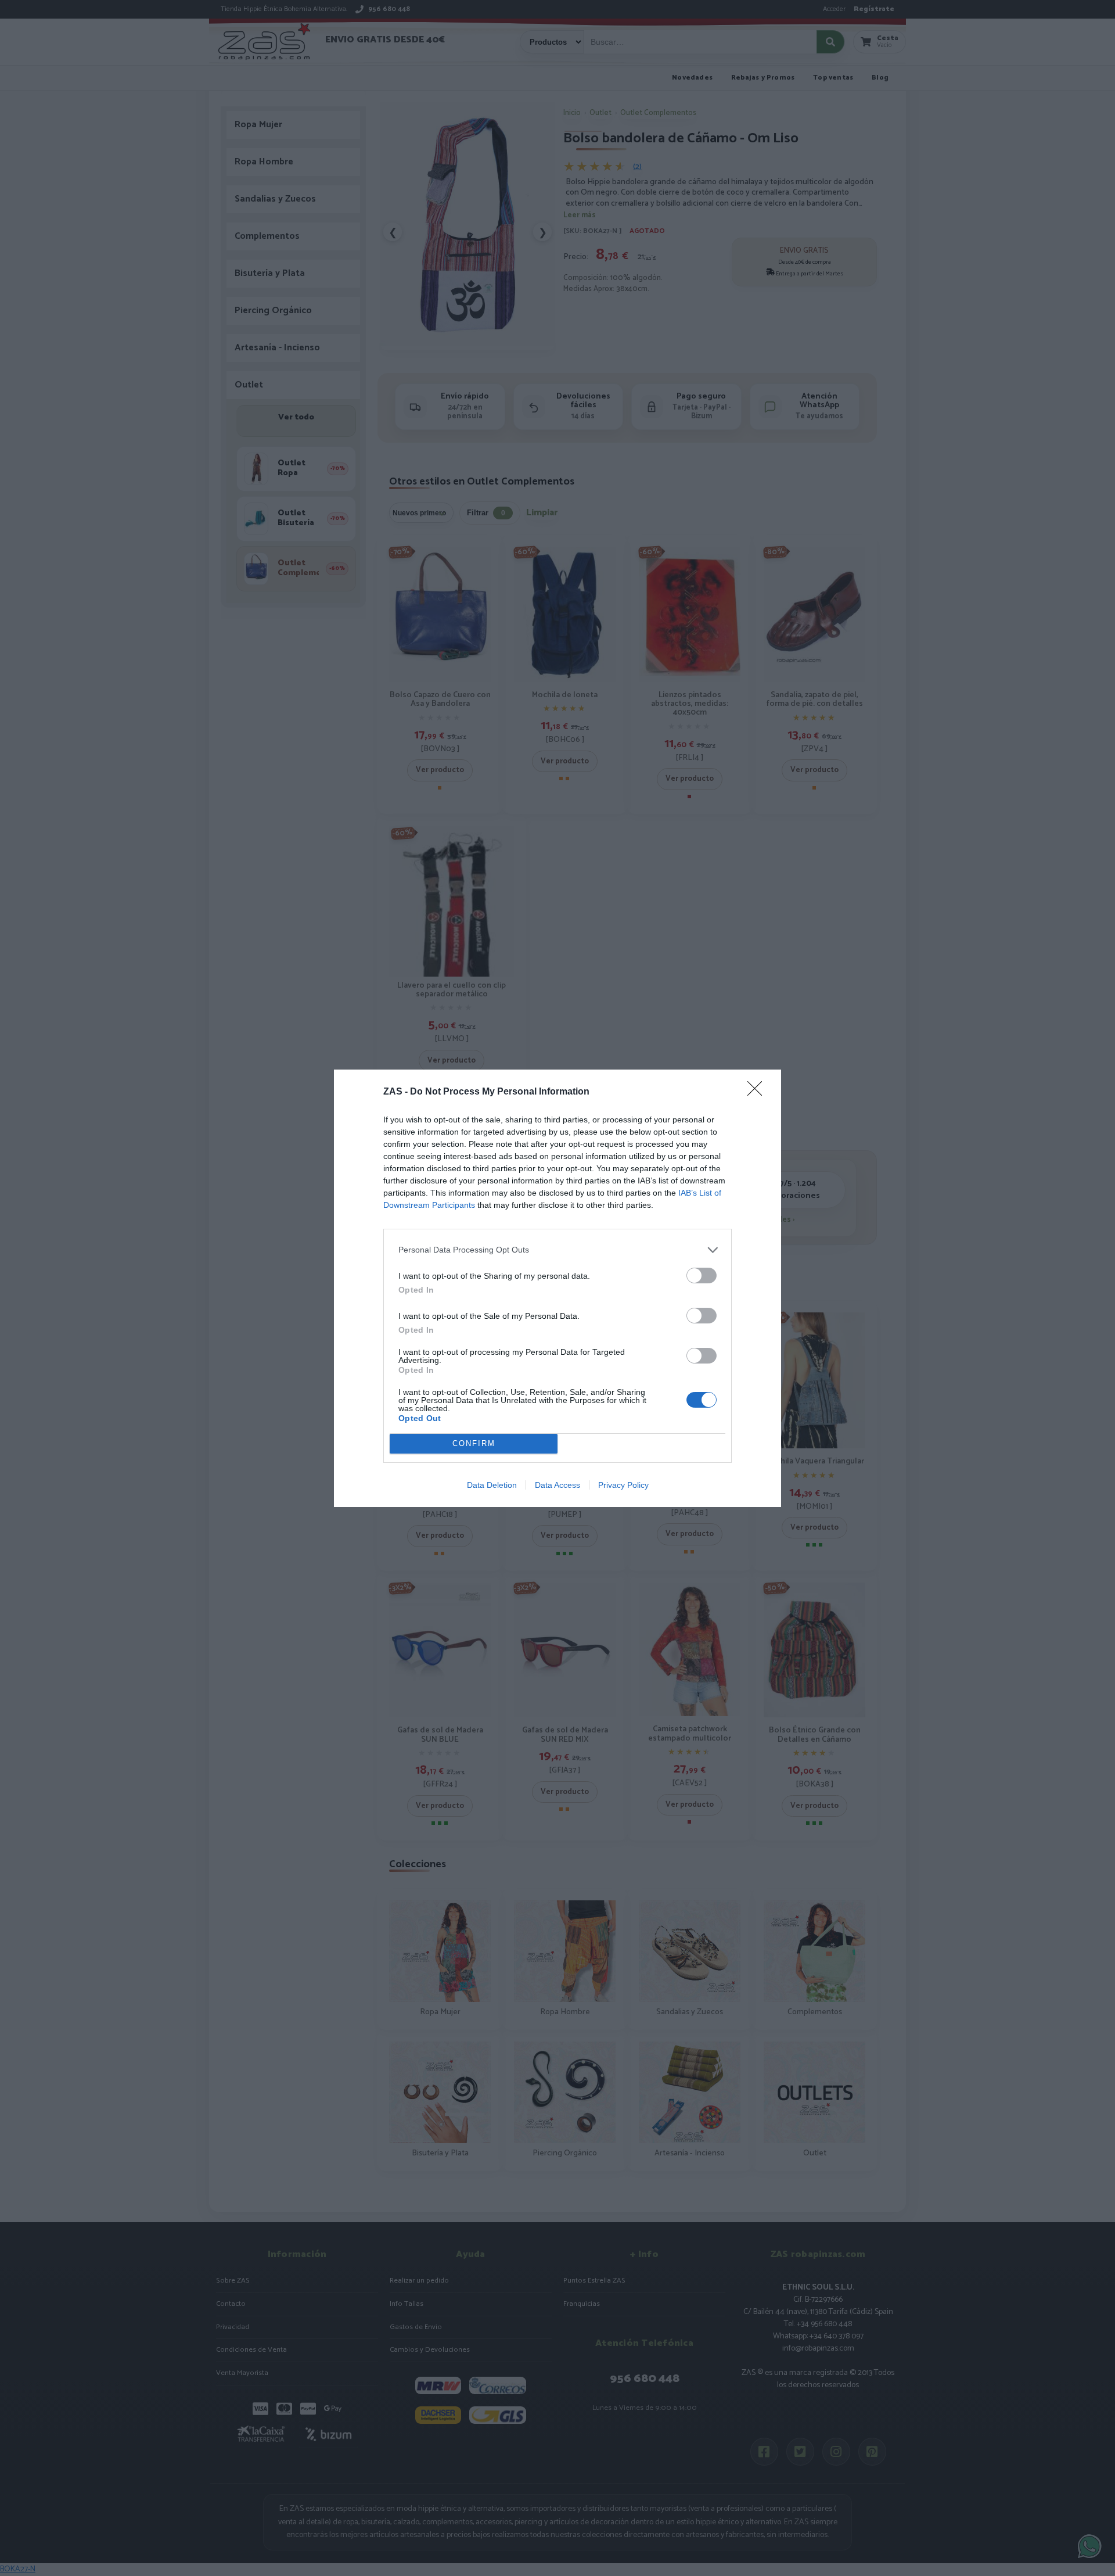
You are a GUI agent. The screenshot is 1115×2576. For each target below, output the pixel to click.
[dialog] (557, 1288)
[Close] (758, 1092)
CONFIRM (474, 1443)
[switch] (702, 1276)
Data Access (557, 1485)
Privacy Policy (623, 1485)
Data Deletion (492, 1485)
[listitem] (557, 1250)
